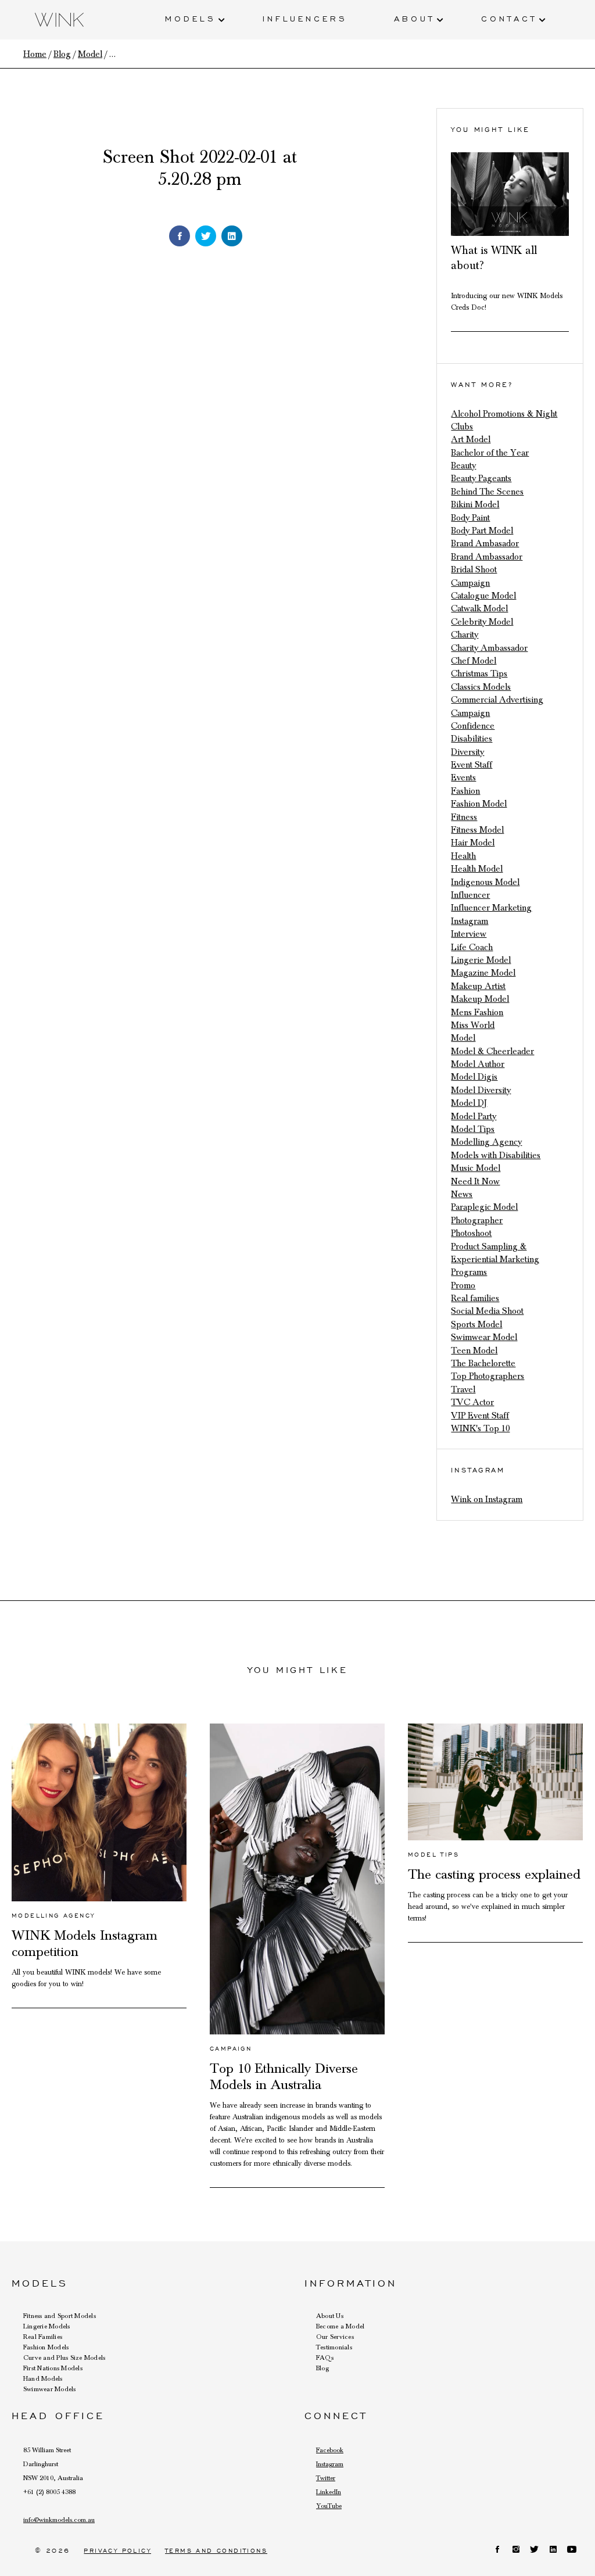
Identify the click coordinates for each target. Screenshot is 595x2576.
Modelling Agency (486, 1142)
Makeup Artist (478, 986)
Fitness (464, 817)
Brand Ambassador (487, 557)
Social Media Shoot (487, 1311)
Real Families (43, 2337)
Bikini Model (475, 504)
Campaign (470, 583)
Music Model (476, 1168)
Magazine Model (483, 973)
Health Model (477, 869)
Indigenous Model (485, 882)
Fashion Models (46, 2347)
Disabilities (472, 739)
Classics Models (481, 687)
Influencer (470, 895)
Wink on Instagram (487, 1499)
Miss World (473, 1025)
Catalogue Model (483, 596)
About (414, 18)
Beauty (463, 465)
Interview (469, 934)
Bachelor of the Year (490, 453)
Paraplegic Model (484, 1207)
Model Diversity (481, 1090)
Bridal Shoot (474, 569)
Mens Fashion (477, 1012)
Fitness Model (477, 830)
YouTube (329, 2506)
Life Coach (472, 947)
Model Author (478, 1064)
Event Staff (472, 765)
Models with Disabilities (496, 1155)
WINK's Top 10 (480, 1428)
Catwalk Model (479, 608)
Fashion (465, 791)
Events (463, 778)
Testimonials (334, 2347)
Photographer (477, 1220)
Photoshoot (471, 1233)
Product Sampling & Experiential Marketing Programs (495, 1260)
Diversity (467, 752)
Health (463, 856)
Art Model (471, 439)
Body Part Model (482, 531)
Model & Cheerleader (492, 1051)
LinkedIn (329, 2492)
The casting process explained (494, 1875)
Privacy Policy (117, 2551)
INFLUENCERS (305, 18)
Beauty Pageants (481, 478)
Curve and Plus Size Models (64, 2358)
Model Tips (473, 1129)
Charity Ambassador (489, 648)
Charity (465, 635)
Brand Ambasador (485, 543)
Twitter (326, 2478)
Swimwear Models (50, 2389)
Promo (463, 1285)
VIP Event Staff (480, 1416)
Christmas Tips (479, 673)
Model (463, 1038)
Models (191, 18)
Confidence (473, 726)
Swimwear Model (484, 1337)
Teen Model (474, 1350)
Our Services (335, 2337)
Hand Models (43, 2378)
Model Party (474, 1116)
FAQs (325, 2358)
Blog (322, 2368)
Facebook (330, 2450)
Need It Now (475, 1181)
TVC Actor (472, 1402)
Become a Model (340, 2326)
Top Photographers (488, 1376)
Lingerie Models (47, 2326)
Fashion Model (479, 804)
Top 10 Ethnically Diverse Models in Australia (284, 2077)
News (462, 1194)
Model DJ (469, 1103)
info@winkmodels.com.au (59, 2520)
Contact (509, 18)
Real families (475, 1298)
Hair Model (473, 843)
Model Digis (474, 1077)
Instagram (469, 921)
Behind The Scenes (487, 492)
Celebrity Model (482, 622)
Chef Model (474, 661)
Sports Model (476, 1324)
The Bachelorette (483, 1363)
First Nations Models (53, 2368)
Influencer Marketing (491, 908)
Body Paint (470, 518)
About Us (330, 2316)
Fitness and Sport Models (60, 2316)
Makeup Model (480, 999)
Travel (463, 1389)
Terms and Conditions (216, 2551)
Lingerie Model (481, 960)
